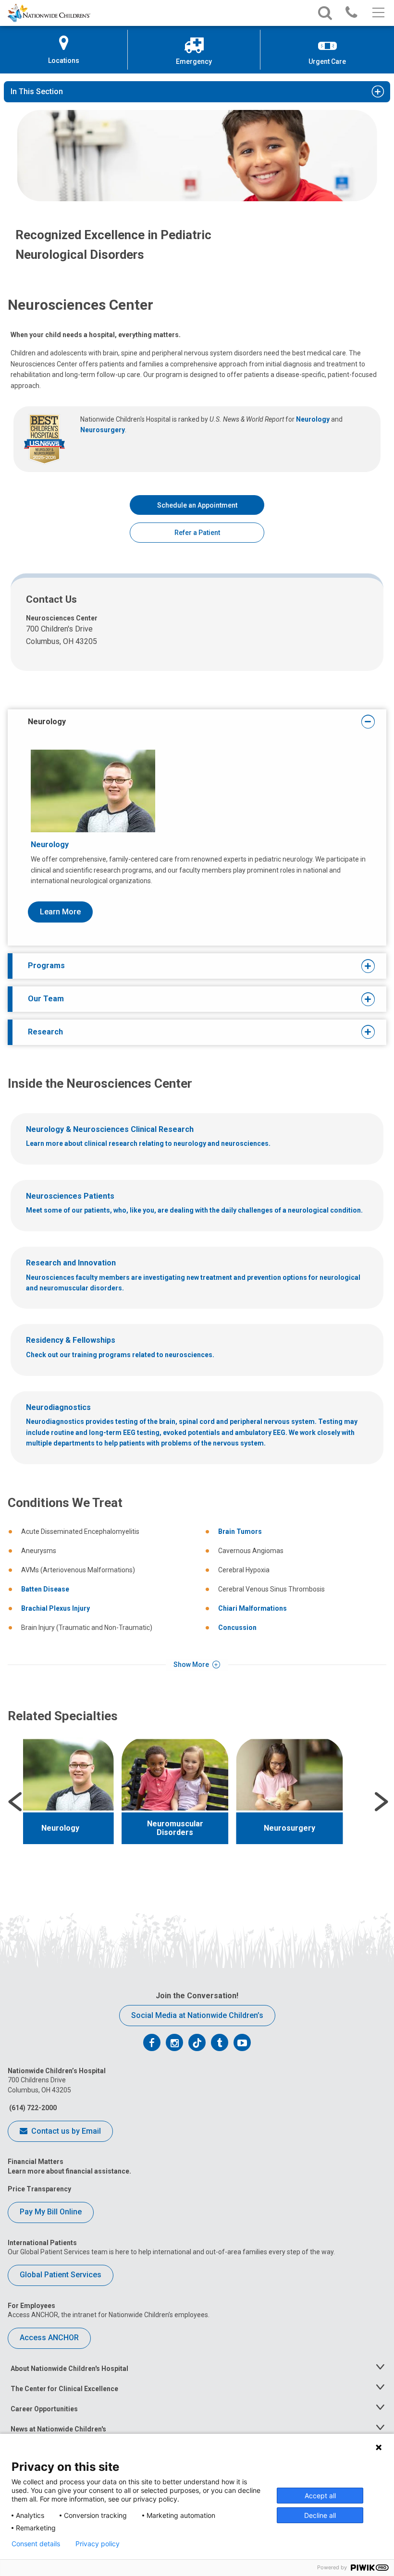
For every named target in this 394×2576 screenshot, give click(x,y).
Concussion (237, 1628)
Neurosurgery (103, 430)
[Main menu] (377, 13)
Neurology (313, 419)
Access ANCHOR (49, 2338)
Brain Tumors (240, 1531)
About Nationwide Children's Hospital (69, 2369)
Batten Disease (45, 1589)
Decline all (320, 2515)
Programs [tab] (46, 966)
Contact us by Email (65, 2131)
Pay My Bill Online (51, 2212)
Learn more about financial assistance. (69, 2171)
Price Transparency (39, 2189)
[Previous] (15, 1802)
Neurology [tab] (47, 722)
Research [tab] (45, 1032)
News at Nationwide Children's (58, 2429)
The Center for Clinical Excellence (64, 2389)
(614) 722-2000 (32, 2108)
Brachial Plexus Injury (55, 1608)
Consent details (36, 2544)
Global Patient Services (61, 2275)
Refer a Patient (197, 533)
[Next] (382, 1802)
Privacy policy (98, 2544)
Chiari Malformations (252, 1608)
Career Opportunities (44, 2409)
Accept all (320, 2496)
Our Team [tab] (46, 999)
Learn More (60, 912)
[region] (197, 1802)
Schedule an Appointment (197, 505)
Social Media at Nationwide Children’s (197, 2015)
